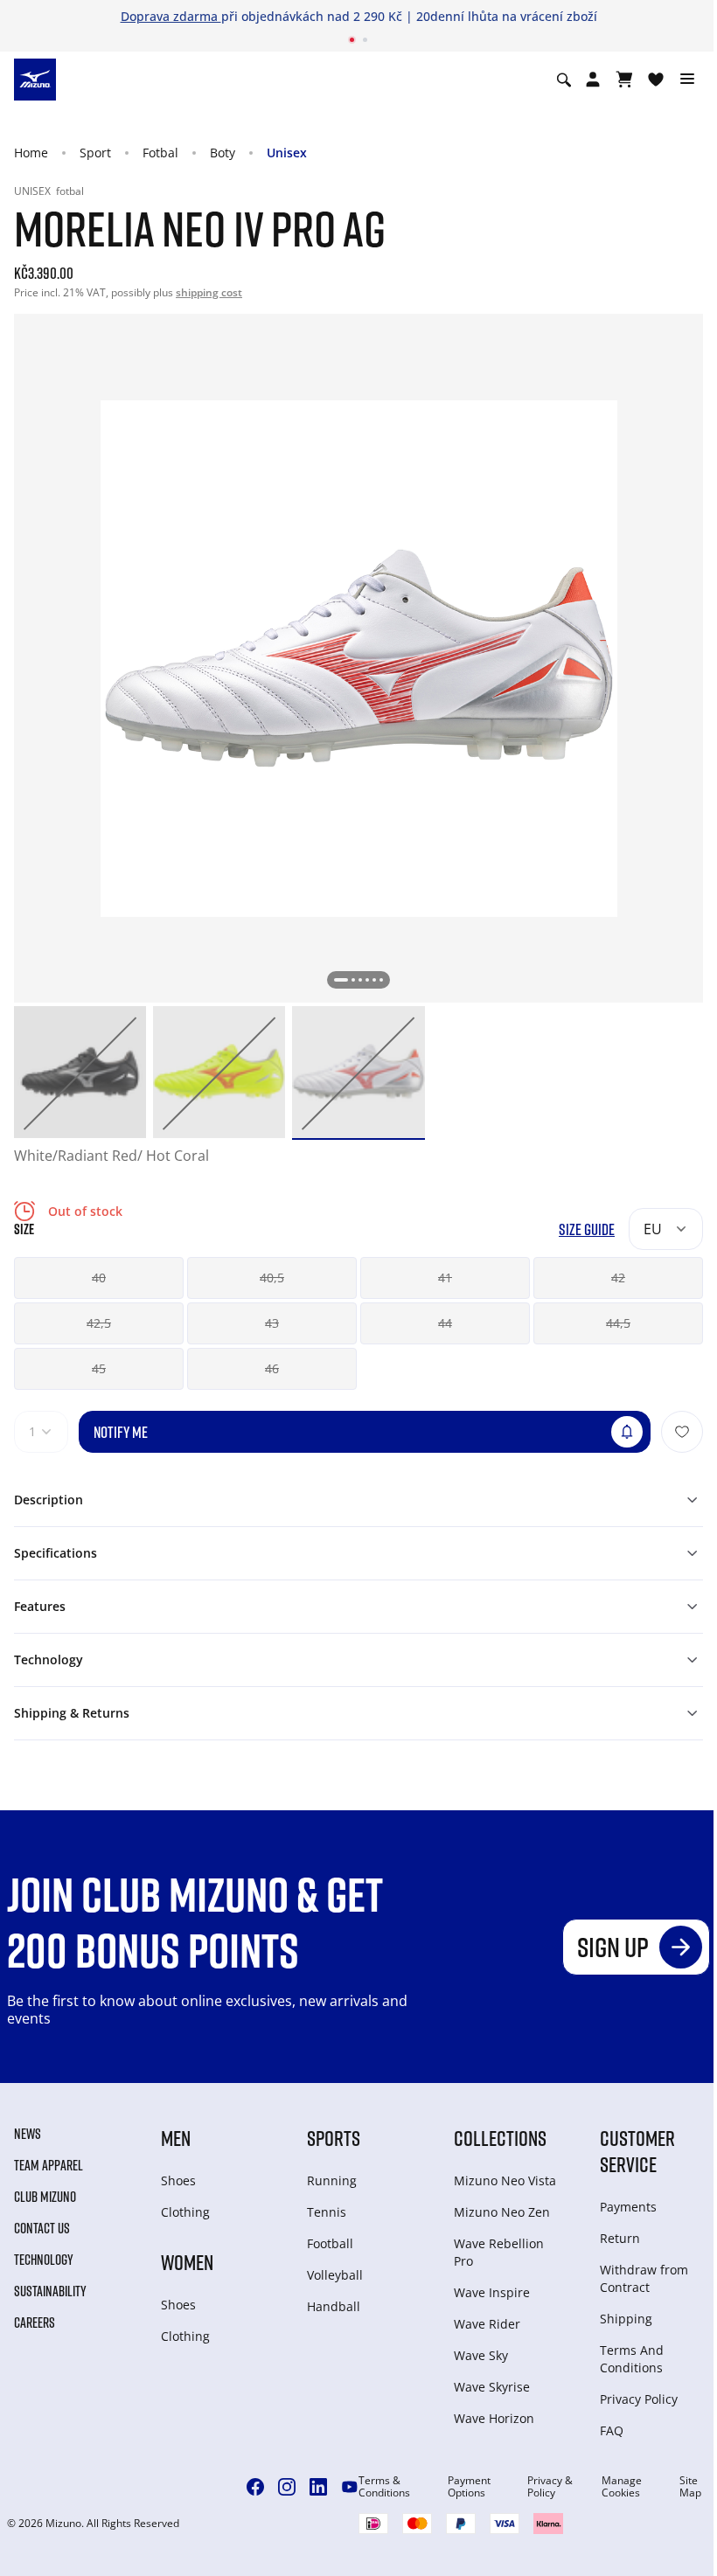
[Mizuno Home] (35, 79)
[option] (80, 1072)
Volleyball (335, 2275)
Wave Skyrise (492, 2387)
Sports (334, 2138)
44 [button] (445, 1323)
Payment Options (469, 2487)
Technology (44, 2260)
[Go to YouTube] (350, 2487)
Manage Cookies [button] (622, 2487)
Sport (95, 153)
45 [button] (99, 1368)
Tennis (327, 2212)
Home (31, 153)
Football (330, 2243)
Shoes (178, 2180)
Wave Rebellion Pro (499, 2252)
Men (176, 2138)
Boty (223, 153)
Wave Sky (481, 2355)
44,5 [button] (618, 1323)
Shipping (626, 2319)
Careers (35, 2323)
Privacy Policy (639, 2399)
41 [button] (445, 1278)
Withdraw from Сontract (644, 2278)
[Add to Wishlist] (682, 1432)
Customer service (637, 2151)
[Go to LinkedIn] (318, 2487)
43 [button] (272, 1323)
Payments (628, 2207)
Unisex (287, 153)
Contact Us (42, 2228)
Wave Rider (487, 2324)
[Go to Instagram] (287, 2487)
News (28, 2134)
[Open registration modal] (593, 80)
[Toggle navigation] (687, 80)
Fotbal (160, 153)
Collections (500, 2138)
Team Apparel (49, 2165)
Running (332, 2180)
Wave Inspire (492, 2292)
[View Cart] (624, 80)
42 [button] (618, 1278)
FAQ (612, 2430)
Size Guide (587, 1229)
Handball (334, 2306)
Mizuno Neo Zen (502, 2212)
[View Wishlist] (656, 80)
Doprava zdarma (171, 16)
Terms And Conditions (632, 2359)
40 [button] (99, 1278)
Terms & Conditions (384, 2487)
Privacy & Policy (550, 2487)
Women (187, 2262)
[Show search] (564, 80)
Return (620, 2238)
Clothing (185, 2212)
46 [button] (272, 1368)
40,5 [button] (272, 1278)
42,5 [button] (99, 1323)
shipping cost (209, 292)
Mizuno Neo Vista (505, 2180)
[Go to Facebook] (255, 2487)
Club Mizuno (45, 2197)
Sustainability (50, 2291)
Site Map (690, 2487)
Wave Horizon (494, 2418)
